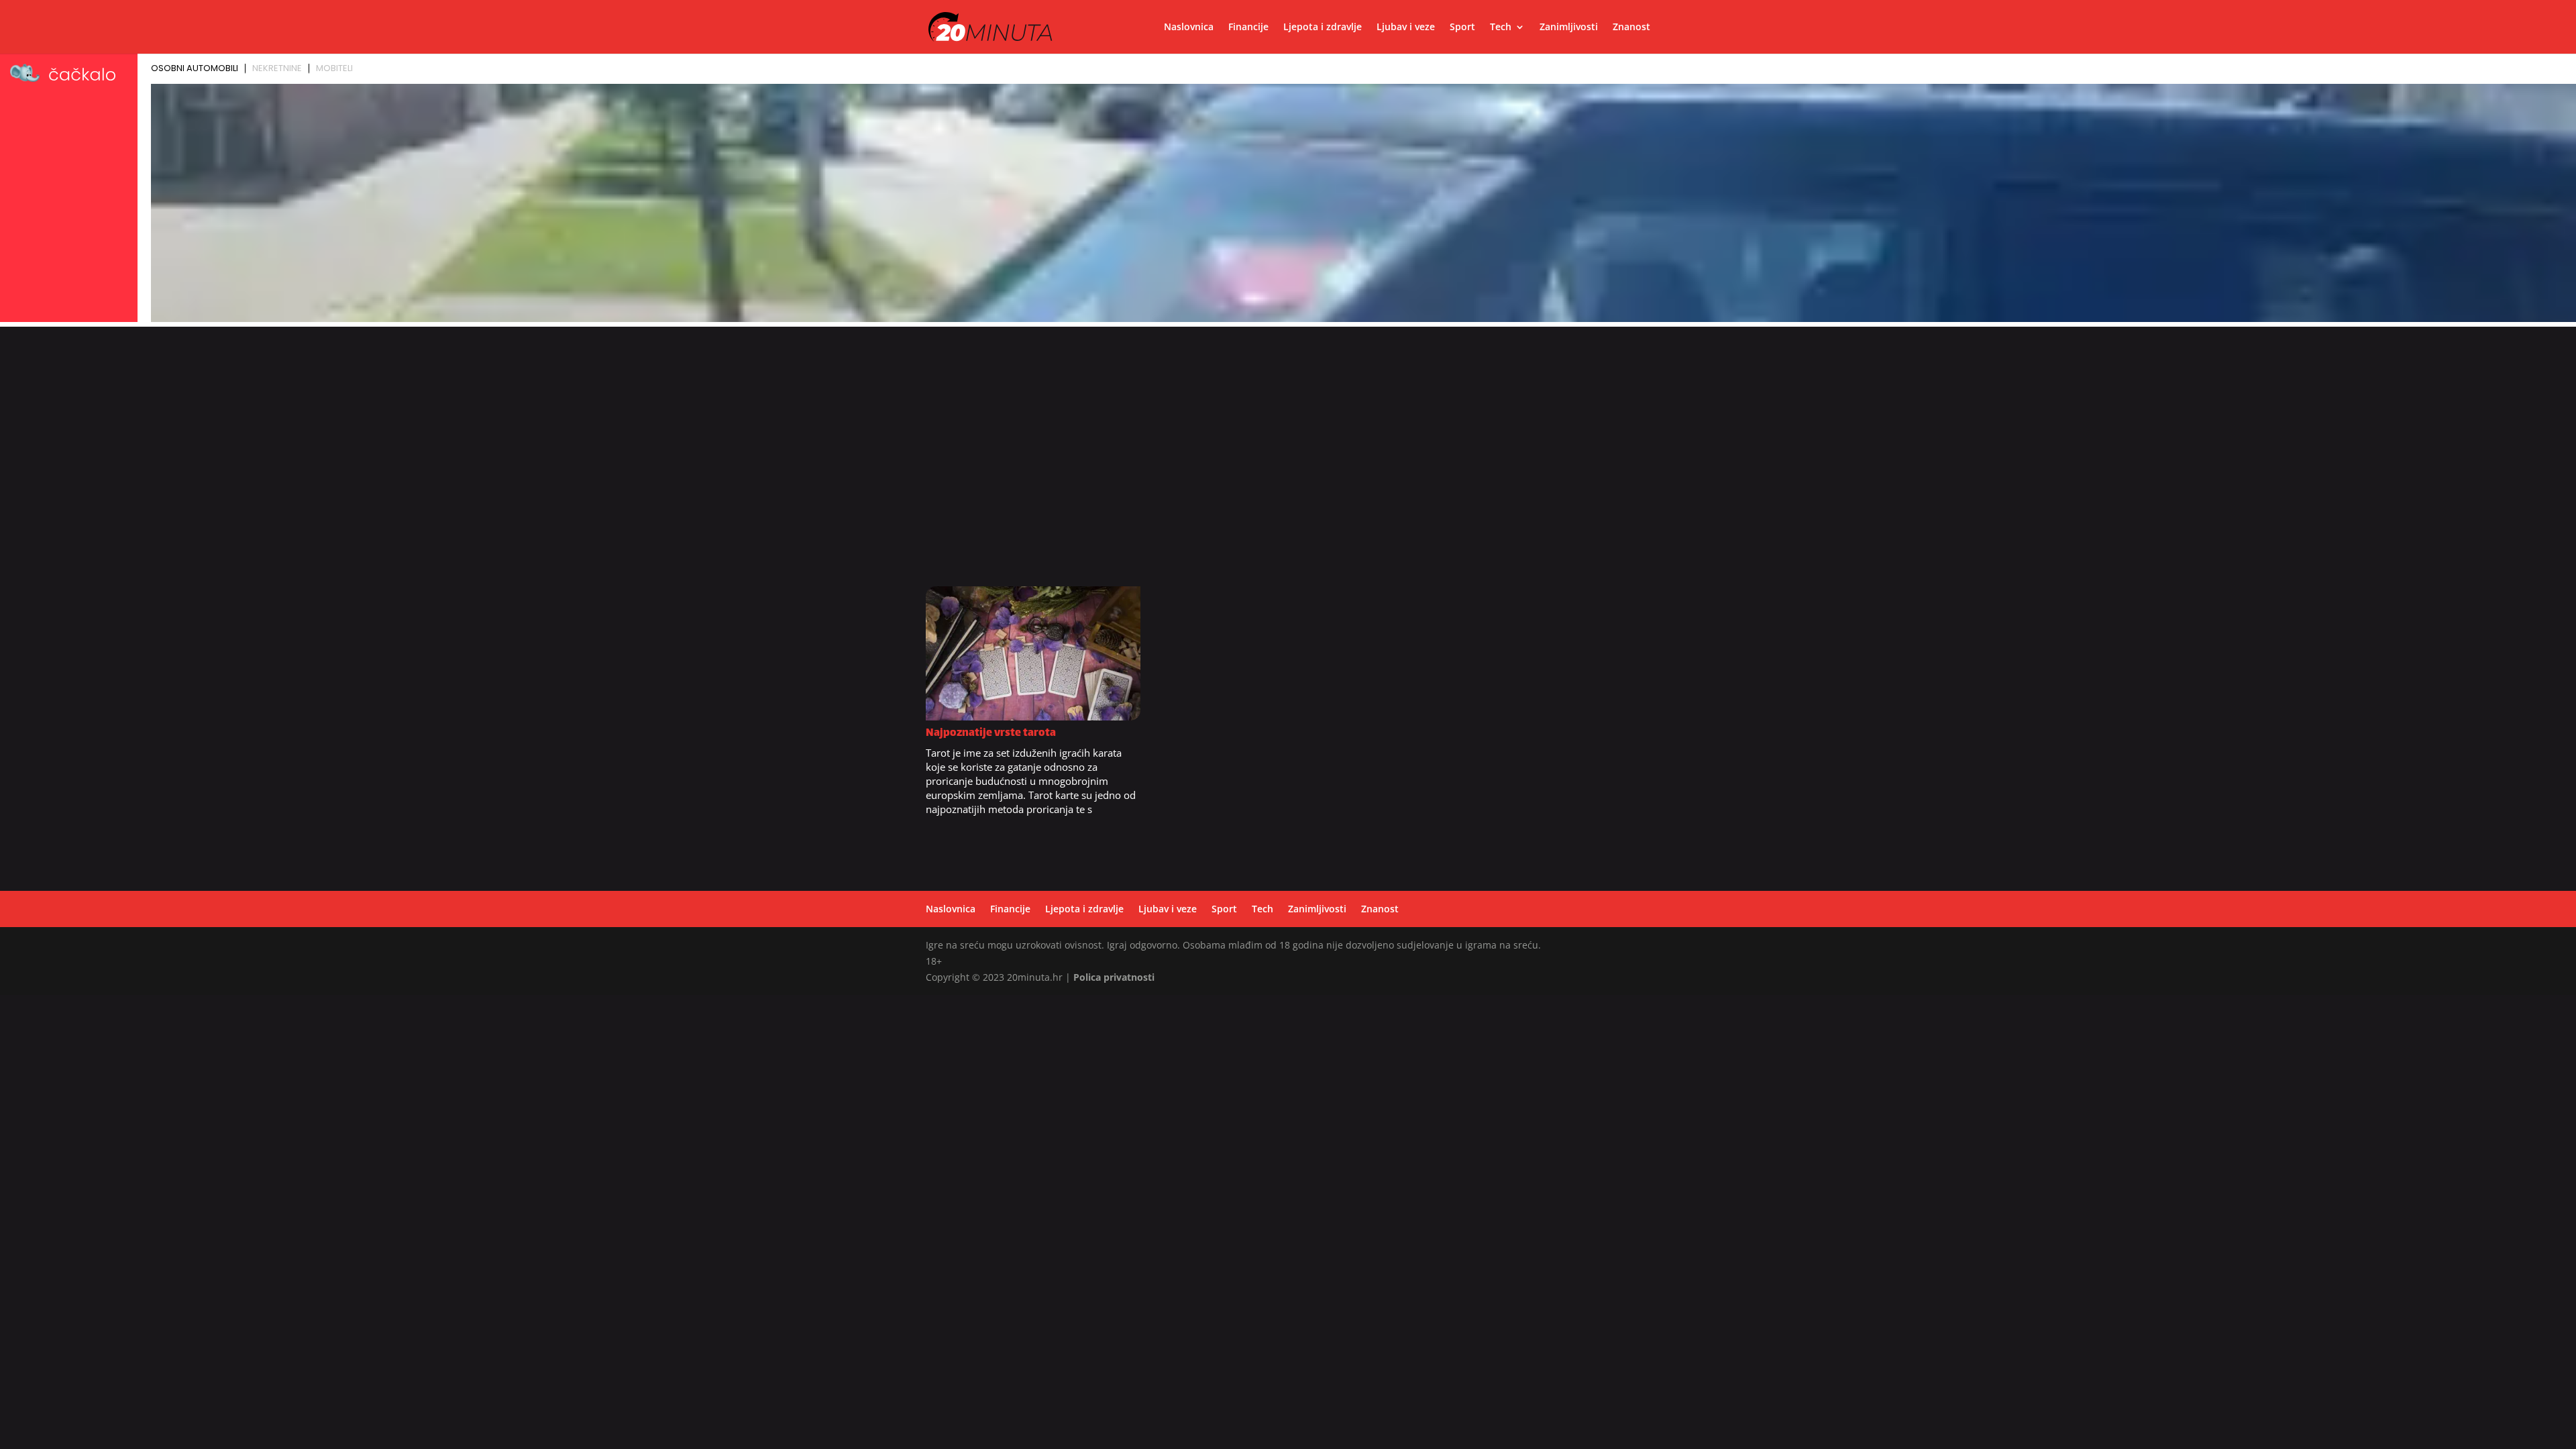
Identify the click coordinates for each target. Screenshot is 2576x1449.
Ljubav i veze (1406, 28)
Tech (1501, 28)
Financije (1248, 28)
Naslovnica (1189, 28)
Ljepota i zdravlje (1323, 28)
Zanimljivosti (1569, 28)
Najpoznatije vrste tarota (991, 734)
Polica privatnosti (1114, 977)
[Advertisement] (1288, 464)
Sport (1462, 28)
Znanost (1631, 28)
